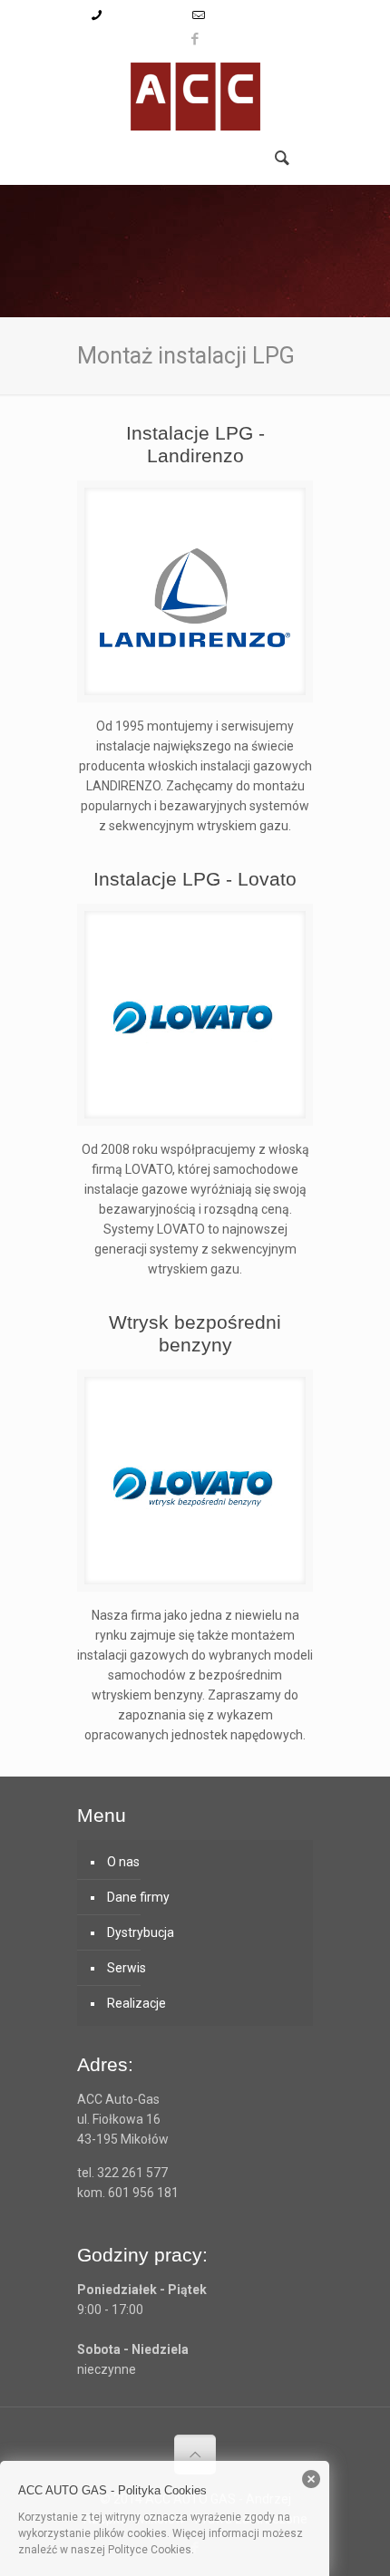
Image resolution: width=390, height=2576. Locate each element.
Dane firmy (138, 1897)
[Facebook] (195, 39)
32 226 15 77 (144, 15)
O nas (123, 1862)
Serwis (127, 1968)
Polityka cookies (238, 2550)
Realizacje (136, 2003)
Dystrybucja (141, 1932)
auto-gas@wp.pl (256, 15)
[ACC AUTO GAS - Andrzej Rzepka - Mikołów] (195, 94)
